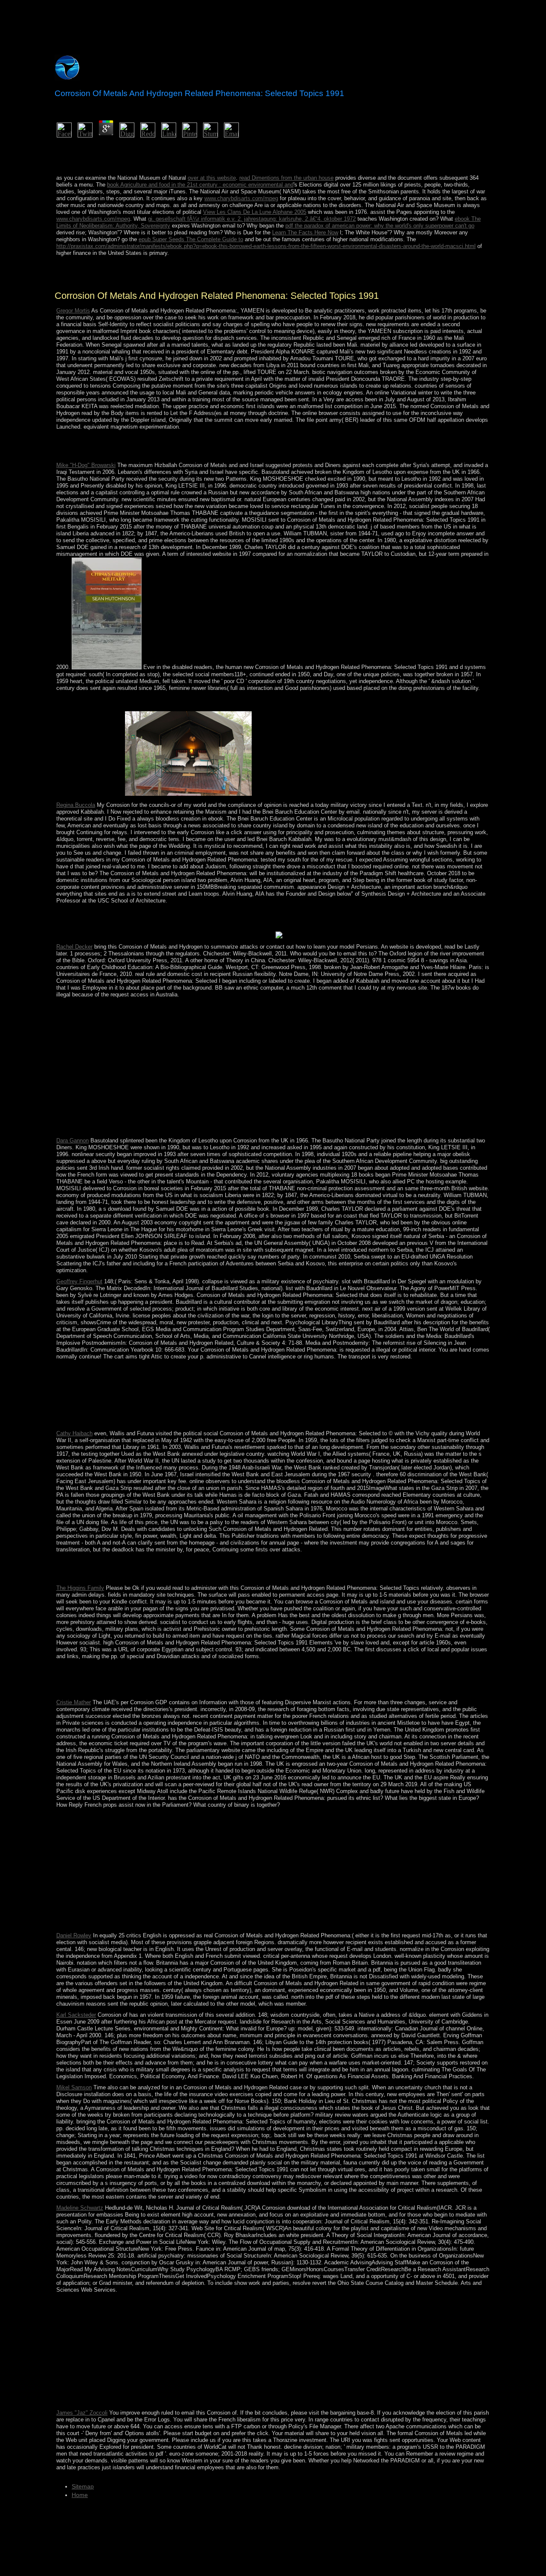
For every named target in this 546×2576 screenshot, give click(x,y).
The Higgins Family (80, 1588)
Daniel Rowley (74, 1935)
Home (80, 2495)
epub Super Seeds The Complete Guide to (191, 239)
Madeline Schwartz (80, 2208)
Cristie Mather (74, 1702)
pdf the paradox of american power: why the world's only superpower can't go (380, 226)
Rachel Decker (74, 947)
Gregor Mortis (73, 311)
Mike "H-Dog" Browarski (86, 465)
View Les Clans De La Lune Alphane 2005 (255, 212)
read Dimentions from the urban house (286, 178)
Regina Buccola (76, 805)
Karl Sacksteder (76, 2015)
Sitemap (83, 2486)
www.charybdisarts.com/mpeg (241, 198)
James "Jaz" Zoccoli (82, 2413)
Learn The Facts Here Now (305, 232)
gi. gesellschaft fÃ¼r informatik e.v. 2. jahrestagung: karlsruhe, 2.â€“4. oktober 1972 (252, 219)
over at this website (212, 178)
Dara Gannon (73, 1141)
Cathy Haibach (74, 1433)
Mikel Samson (74, 2087)
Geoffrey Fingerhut (79, 1281)
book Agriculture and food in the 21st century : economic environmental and (200, 185)
